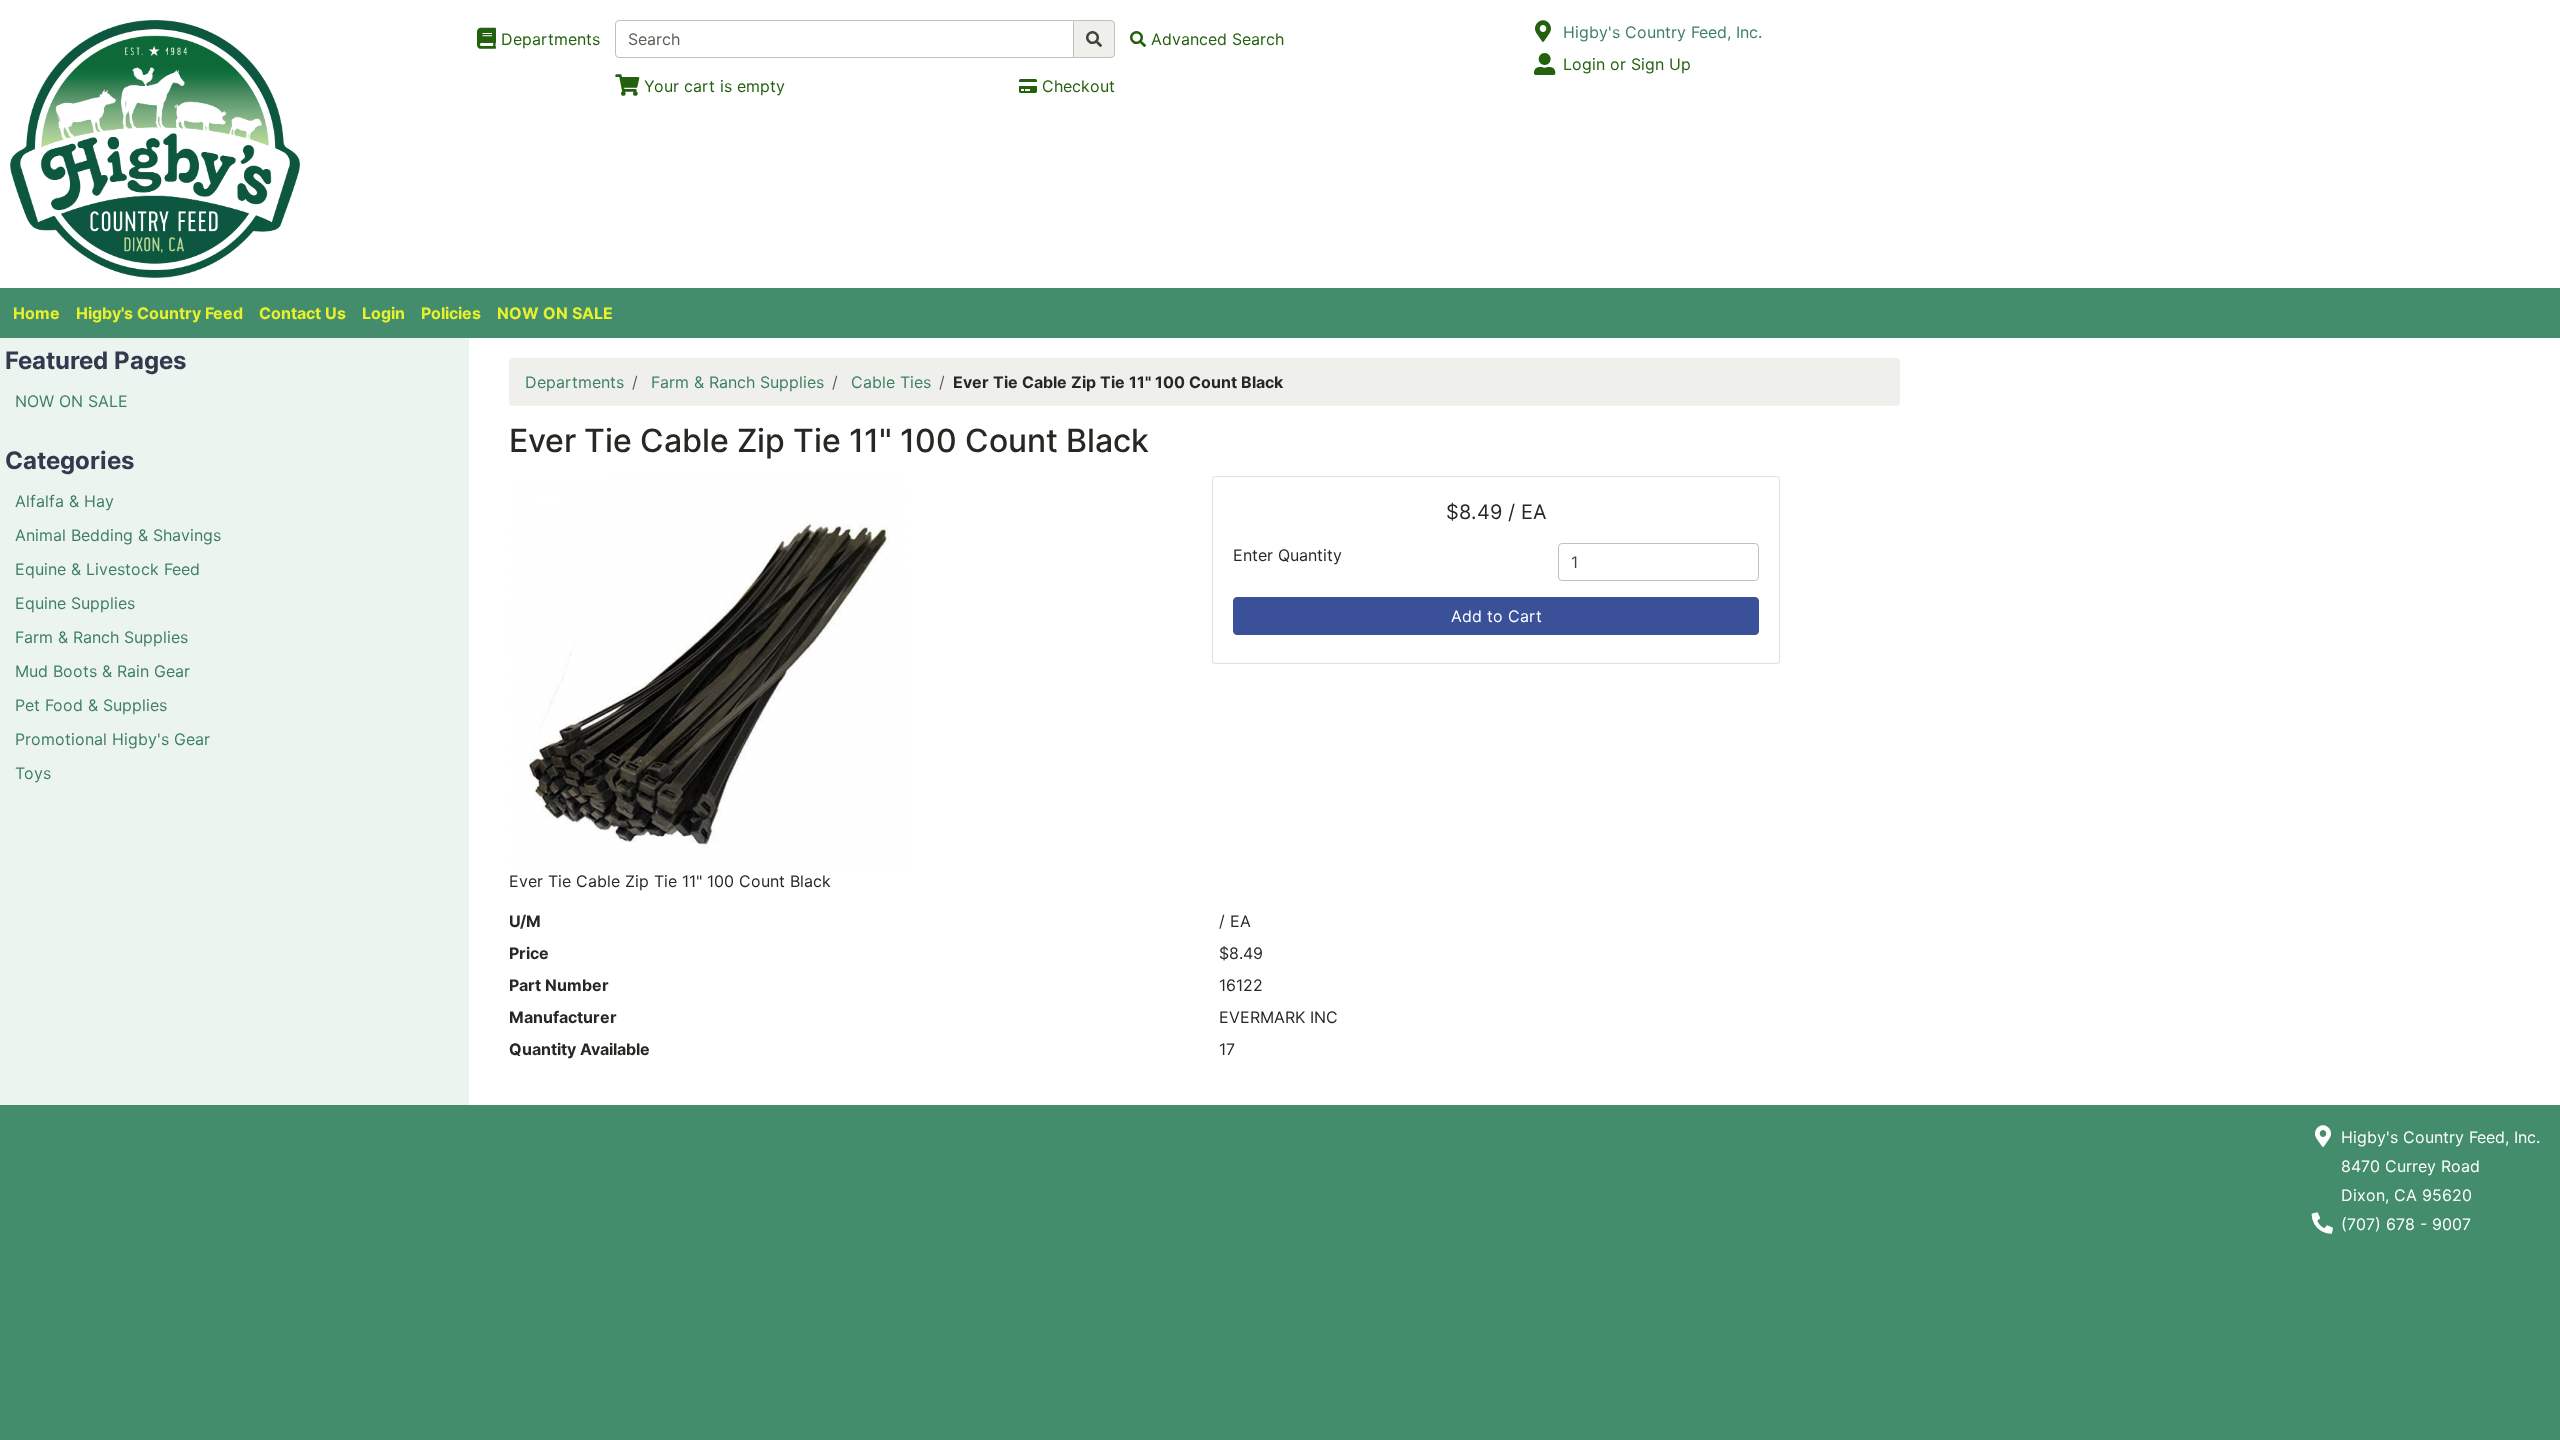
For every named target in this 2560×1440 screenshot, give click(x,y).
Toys (33, 773)
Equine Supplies (75, 603)
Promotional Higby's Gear (112, 739)
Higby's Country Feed (159, 313)
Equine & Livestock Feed (107, 569)
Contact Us (302, 313)
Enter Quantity (1287, 555)
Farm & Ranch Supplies (101, 637)
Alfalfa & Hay (64, 501)
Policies (451, 313)
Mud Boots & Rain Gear (102, 671)
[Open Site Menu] (1543, 32)
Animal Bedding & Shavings (118, 535)
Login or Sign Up (1627, 64)
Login (383, 313)
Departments (574, 382)
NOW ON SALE (555, 313)
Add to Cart (1496, 616)
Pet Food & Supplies (91, 705)
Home (36, 313)
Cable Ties (891, 382)
